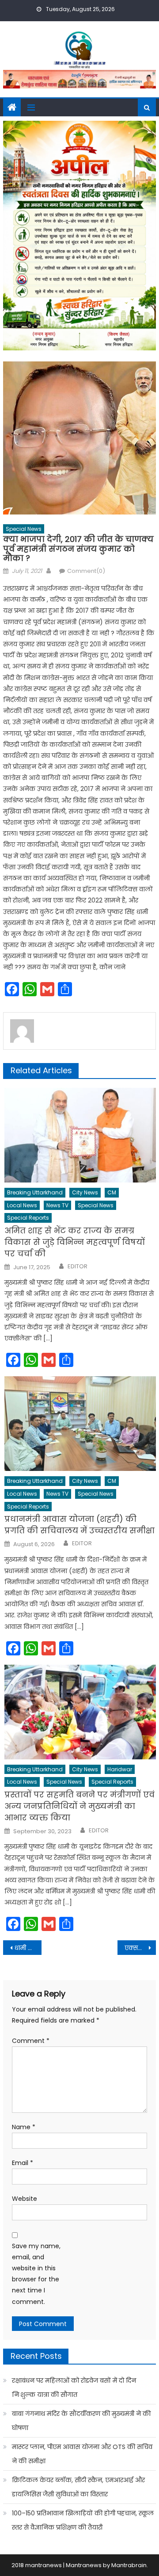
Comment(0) (86, 571)
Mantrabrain (129, 2565)
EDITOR (78, 1267)
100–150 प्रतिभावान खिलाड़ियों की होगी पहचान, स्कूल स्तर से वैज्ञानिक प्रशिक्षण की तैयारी (83, 2520)
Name (24, 2127)
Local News (22, 1205)
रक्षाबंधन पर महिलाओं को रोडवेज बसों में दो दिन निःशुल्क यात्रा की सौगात (74, 2388)
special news (24, 529)
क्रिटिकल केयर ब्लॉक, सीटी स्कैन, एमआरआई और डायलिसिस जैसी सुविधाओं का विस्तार (78, 2487)
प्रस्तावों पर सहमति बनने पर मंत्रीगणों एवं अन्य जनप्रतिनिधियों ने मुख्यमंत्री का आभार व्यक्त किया (79, 1806)
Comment (31, 2041)
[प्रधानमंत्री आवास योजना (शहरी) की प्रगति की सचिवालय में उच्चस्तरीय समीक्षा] (80, 1424)
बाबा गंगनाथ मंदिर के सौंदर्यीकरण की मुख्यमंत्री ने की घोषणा (81, 2421)
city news (85, 1192)
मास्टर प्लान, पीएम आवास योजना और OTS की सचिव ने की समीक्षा (82, 2454)
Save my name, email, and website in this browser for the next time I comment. (36, 2274)
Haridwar (120, 1769)
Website (25, 2199)
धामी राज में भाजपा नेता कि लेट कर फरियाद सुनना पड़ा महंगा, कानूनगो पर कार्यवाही (28, 1948)
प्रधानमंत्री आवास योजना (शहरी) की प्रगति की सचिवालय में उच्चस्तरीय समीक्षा (79, 1525)
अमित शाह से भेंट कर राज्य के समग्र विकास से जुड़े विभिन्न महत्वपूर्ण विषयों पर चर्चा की (75, 1242)
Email (23, 2163)
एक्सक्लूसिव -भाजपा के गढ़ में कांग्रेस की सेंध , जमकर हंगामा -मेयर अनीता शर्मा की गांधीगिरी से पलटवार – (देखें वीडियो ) (140, 1948)
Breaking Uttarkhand (35, 1192)
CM (112, 1192)
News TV (57, 1205)
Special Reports (28, 1218)
